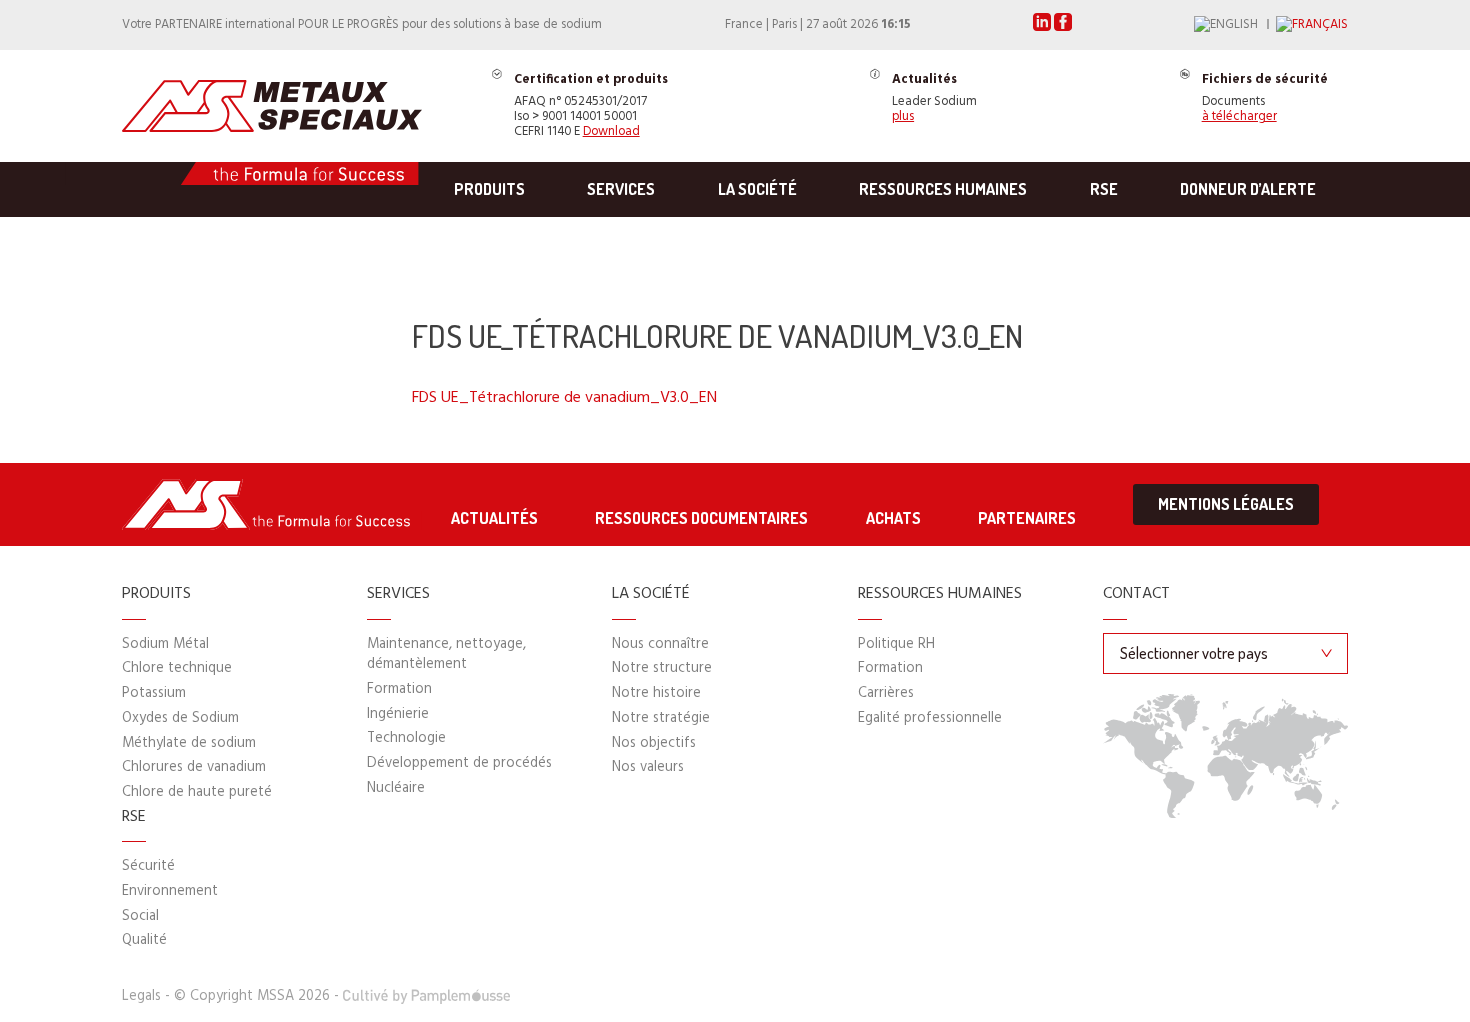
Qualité (144, 940)
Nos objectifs (654, 743)
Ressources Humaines (943, 189)
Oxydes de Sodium (180, 718)
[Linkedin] (1043, 27)
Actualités (494, 518)
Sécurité (148, 866)
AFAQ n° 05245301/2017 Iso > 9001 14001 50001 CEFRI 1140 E (591, 106)
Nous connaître (660, 644)
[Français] (1312, 25)
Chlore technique (177, 668)
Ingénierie (398, 714)
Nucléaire (396, 788)
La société (757, 189)
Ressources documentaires (701, 518)
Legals (141, 996)
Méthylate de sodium (189, 743)
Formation (399, 689)
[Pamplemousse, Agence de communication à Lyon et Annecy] (426, 996)
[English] (1235, 25)
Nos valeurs (648, 767)
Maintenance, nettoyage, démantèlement (446, 654)
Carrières (886, 693)
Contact (1136, 595)
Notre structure (662, 668)
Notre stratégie (661, 718)
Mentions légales (1226, 504)
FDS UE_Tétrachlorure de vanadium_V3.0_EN (564, 398)
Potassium (154, 693)
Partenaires (1027, 518)
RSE (1104, 189)
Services (621, 189)
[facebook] (1063, 27)
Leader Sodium (934, 99)
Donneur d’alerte (1248, 189)
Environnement (170, 891)
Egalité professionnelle (930, 718)
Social (140, 916)
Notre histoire (656, 693)
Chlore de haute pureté (197, 792)
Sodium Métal (165, 644)
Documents (1265, 99)
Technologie (406, 738)
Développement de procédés (459, 763)
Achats (893, 518)
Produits (489, 189)
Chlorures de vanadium (194, 767)
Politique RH (896, 644)
